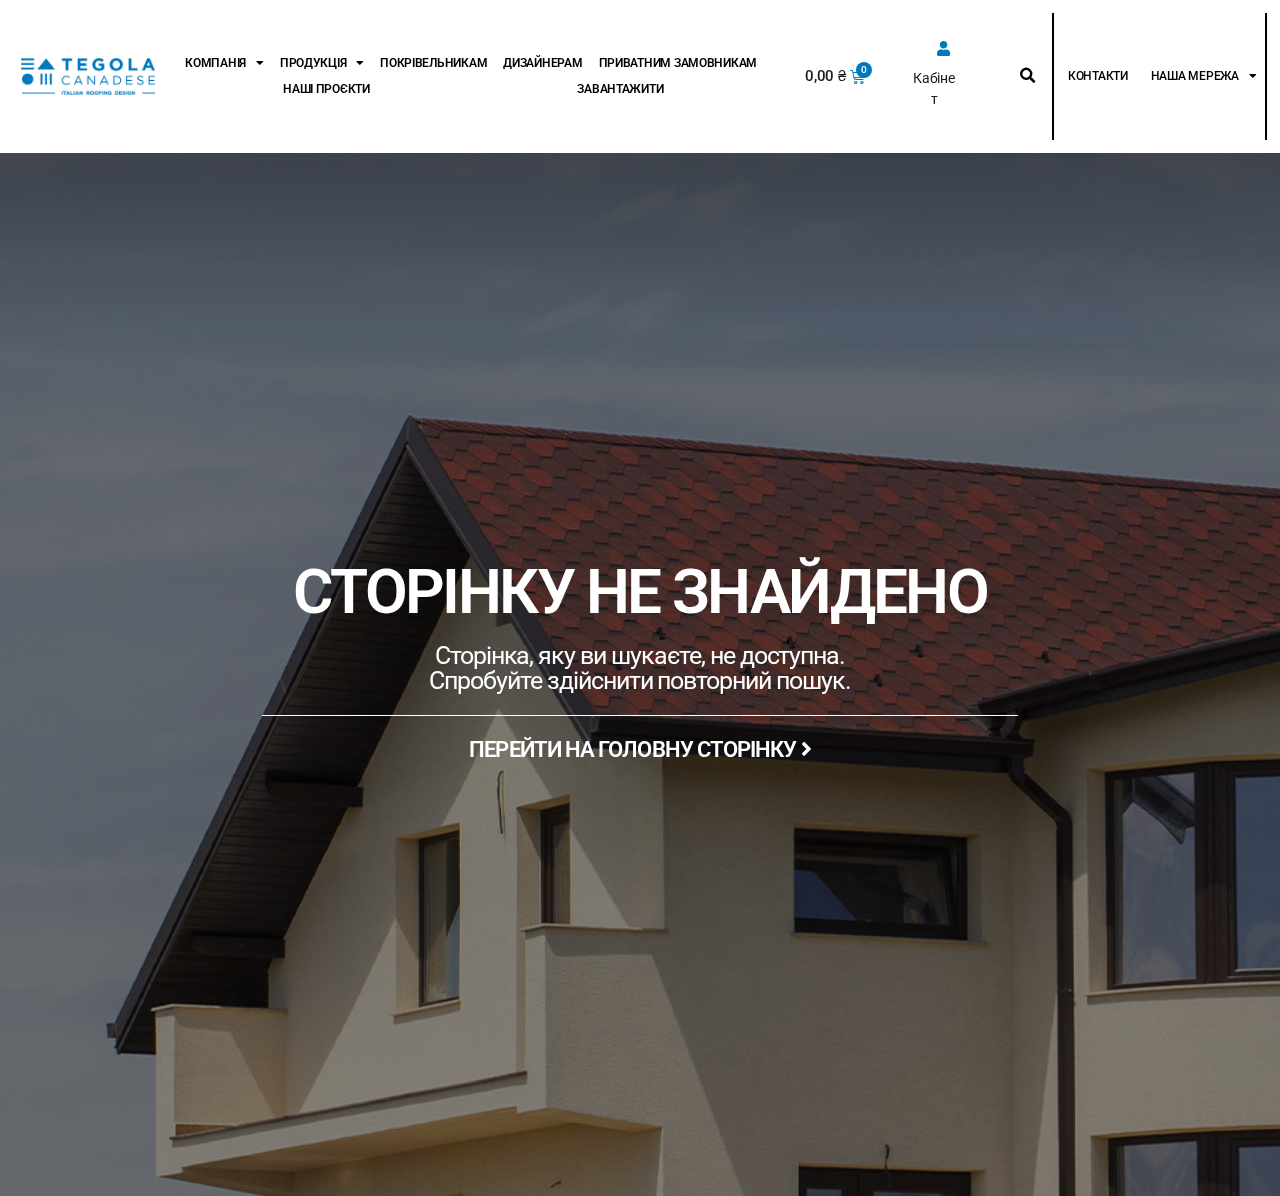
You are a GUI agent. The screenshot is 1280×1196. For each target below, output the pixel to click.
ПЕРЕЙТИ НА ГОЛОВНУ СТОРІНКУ (634, 749)
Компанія (215, 63)
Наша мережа (1195, 76)
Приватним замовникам (678, 63)
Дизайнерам (542, 63)
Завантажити (620, 89)
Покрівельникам (433, 63)
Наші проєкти (326, 89)
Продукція (313, 63)
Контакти (1098, 76)
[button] (1028, 76)
